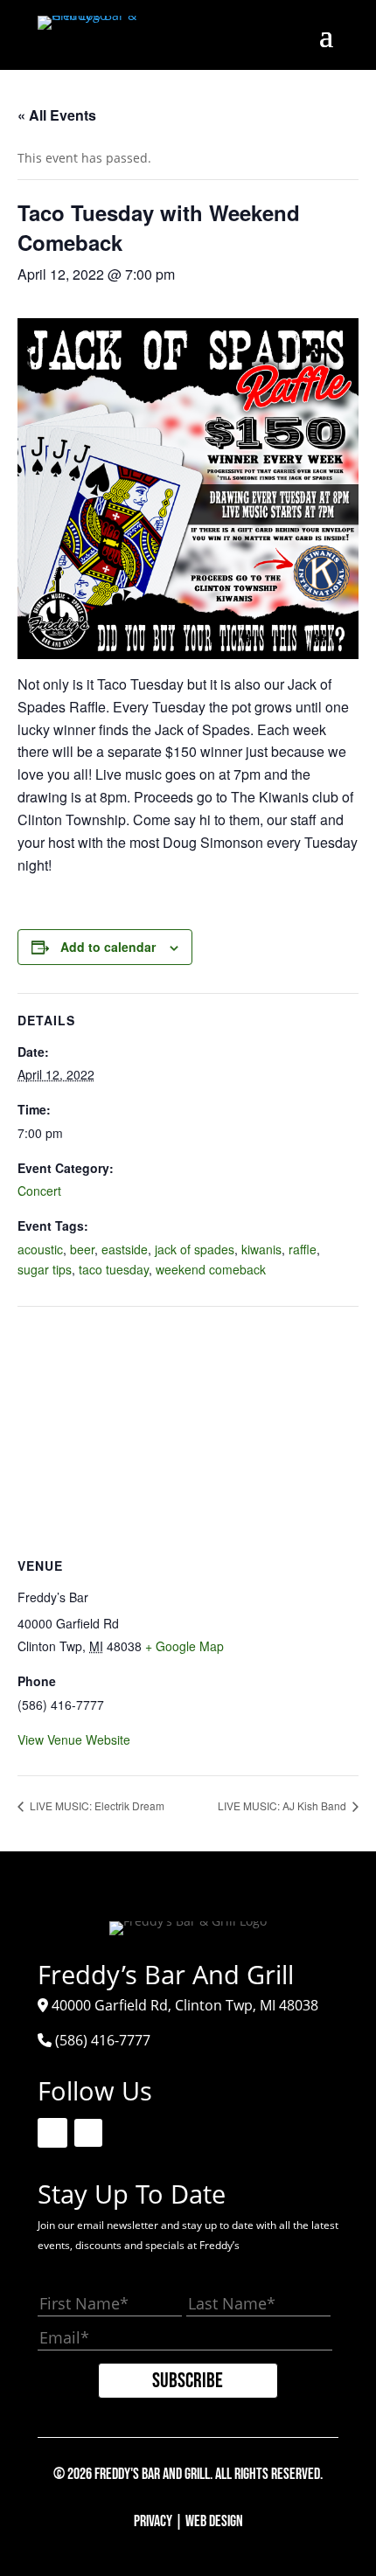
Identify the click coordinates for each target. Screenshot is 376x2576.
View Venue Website (74, 1739)
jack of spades (195, 1249)
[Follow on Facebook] (52, 2133)
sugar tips (45, 1269)
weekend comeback (211, 1269)
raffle (303, 1249)
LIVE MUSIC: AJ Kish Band (283, 1805)
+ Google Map (185, 1646)
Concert (39, 1191)
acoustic (40, 1249)
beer (82, 1249)
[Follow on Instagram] (88, 2133)
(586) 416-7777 (103, 2040)
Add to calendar (108, 947)
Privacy (153, 2521)
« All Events (57, 115)
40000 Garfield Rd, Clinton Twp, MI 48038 (185, 2005)
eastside (125, 1249)
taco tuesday (114, 1269)
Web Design (214, 2521)
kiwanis (261, 1249)
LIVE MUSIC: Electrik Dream (96, 1805)
